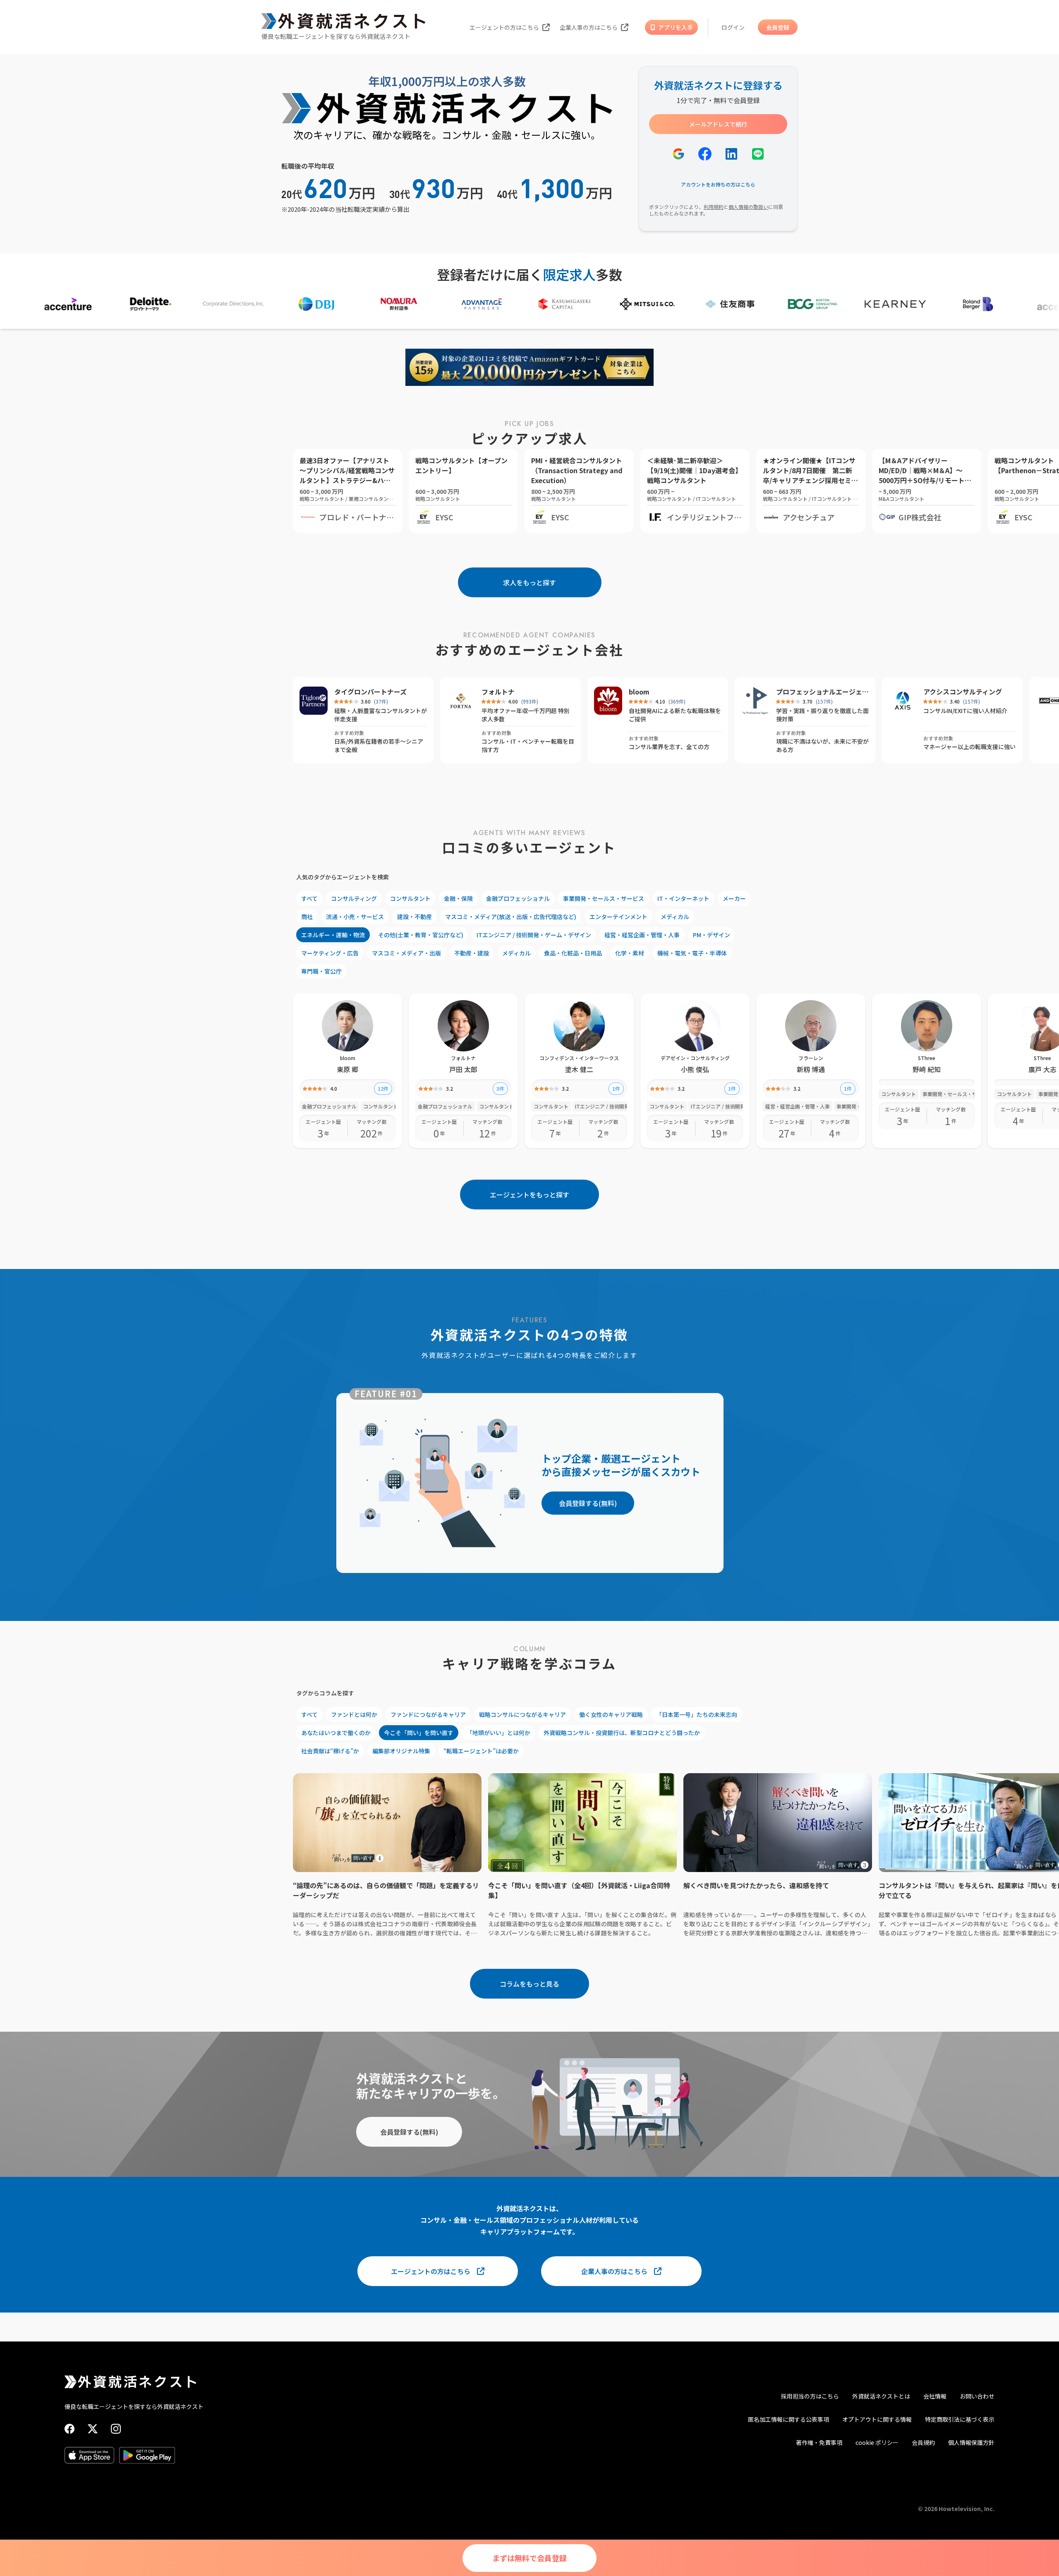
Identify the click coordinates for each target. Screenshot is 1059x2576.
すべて (309, 898)
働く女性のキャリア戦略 (611, 1714)
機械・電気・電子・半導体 (692, 953)
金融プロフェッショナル (518, 898)
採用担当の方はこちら (810, 2396)
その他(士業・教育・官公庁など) (421, 935)
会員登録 (778, 27)
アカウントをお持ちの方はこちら (718, 184)
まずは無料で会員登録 (529, 2558)
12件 (383, 1088)
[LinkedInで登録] (731, 154)
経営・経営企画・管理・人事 (642, 935)
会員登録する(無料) (588, 1503)
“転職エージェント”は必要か (481, 1751)
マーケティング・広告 (330, 953)
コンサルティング (354, 898)
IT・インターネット (683, 898)
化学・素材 (630, 953)
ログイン (733, 27)
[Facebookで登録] (705, 154)
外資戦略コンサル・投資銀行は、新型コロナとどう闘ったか (622, 1733)
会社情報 (935, 2396)
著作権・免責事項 (819, 2442)
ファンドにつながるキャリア (428, 1714)
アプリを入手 (676, 27)
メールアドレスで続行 (718, 124)
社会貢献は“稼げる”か (330, 1751)
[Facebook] (69, 2429)
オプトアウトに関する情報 (877, 2419)
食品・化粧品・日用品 (573, 953)
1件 (616, 1088)
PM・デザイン (712, 935)
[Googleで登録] (678, 154)
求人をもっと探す (529, 582)
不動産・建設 (472, 953)
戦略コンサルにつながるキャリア (522, 1714)
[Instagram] (116, 2429)
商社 (307, 917)
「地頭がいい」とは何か (498, 1733)
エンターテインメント (618, 917)
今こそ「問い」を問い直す (419, 1733)
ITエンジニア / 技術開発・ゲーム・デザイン (534, 935)
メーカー (734, 898)
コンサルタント (410, 898)
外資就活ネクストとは (881, 2396)
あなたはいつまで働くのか (336, 1733)
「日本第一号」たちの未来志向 (697, 1714)
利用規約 (714, 207)
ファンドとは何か (354, 1714)
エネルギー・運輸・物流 (333, 935)
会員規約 (923, 2442)
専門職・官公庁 (321, 971)
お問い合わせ (977, 2396)
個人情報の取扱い (748, 207)
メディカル (675, 917)
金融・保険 (458, 898)
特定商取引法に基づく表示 (960, 2419)
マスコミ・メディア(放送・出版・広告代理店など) (511, 917)
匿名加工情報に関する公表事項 (788, 2419)
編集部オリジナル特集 (401, 1751)
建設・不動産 (414, 917)
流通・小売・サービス (355, 917)
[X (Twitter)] (93, 2429)
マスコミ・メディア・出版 (406, 953)
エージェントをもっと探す (529, 1195)
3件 (500, 1088)
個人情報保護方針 (971, 2442)
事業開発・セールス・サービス (604, 898)
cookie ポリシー (877, 2442)
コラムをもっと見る (529, 1984)
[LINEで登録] (758, 154)
